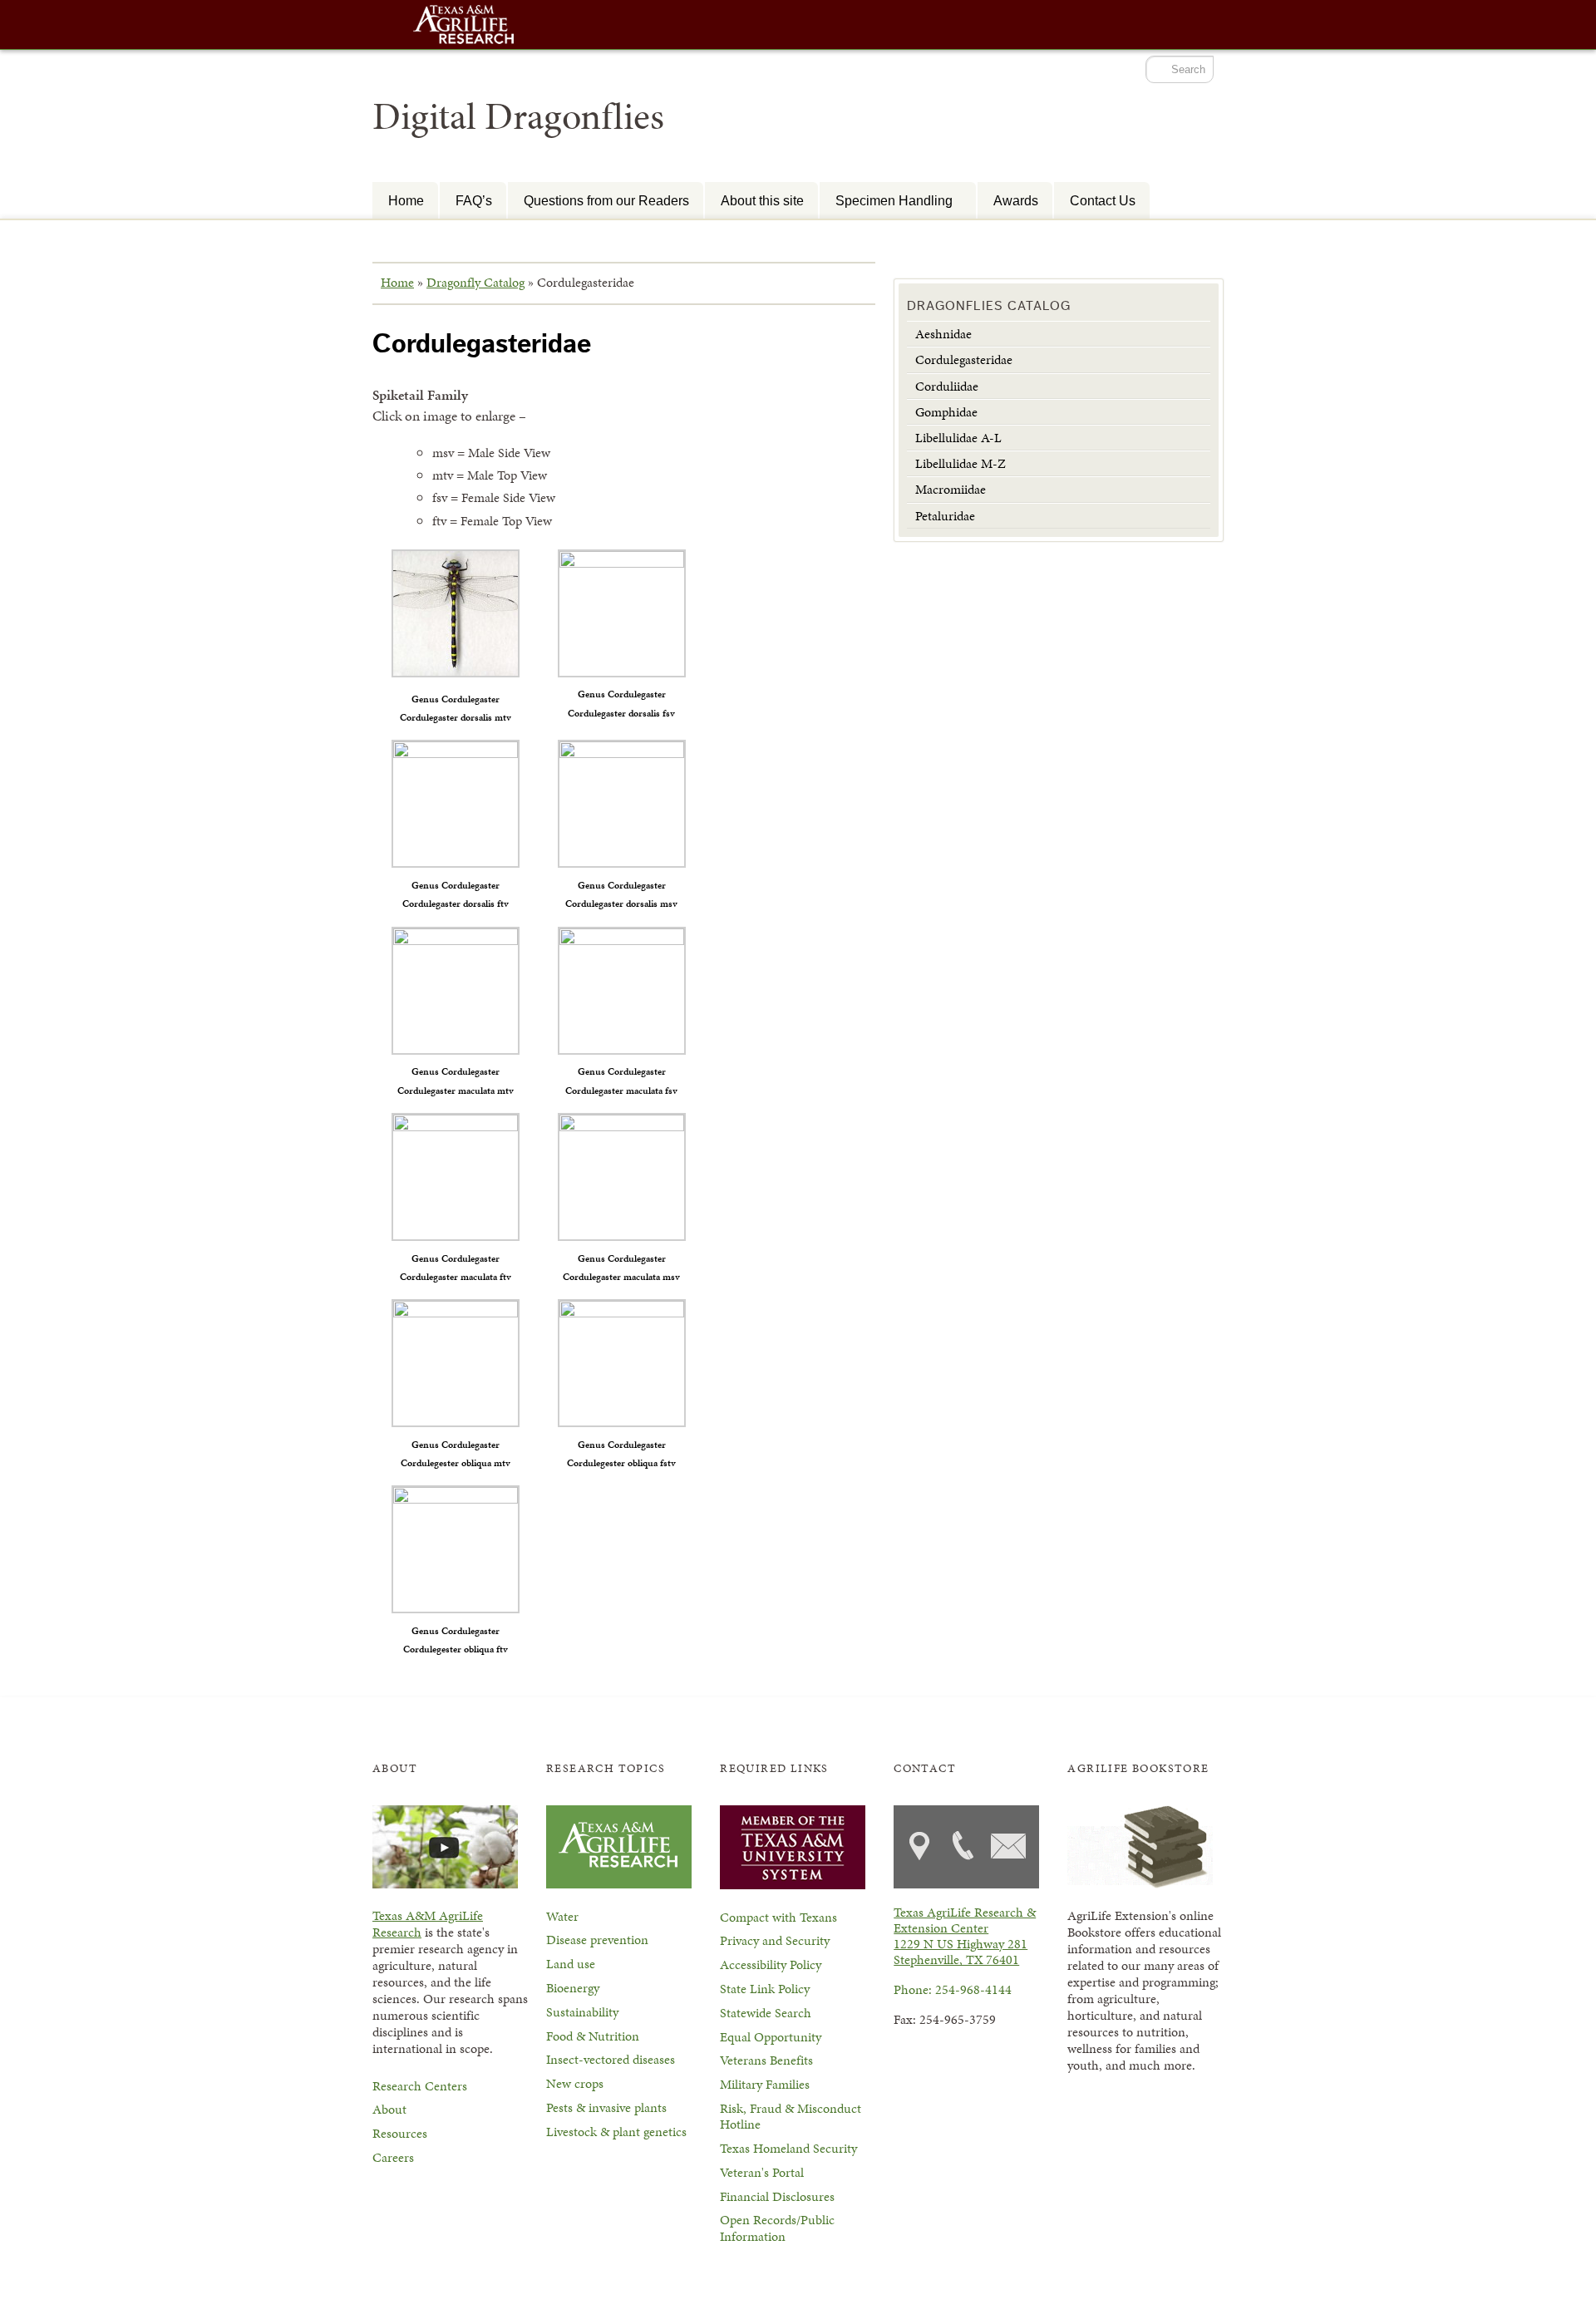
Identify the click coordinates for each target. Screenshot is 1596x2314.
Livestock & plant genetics (616, 2132)
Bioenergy (573, 1988)
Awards (1016, 200)
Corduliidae (947, 386)
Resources (400, 2133)
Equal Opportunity (771, 2037)
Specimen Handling (886, 200)
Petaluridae (945, 516)
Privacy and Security (775, 1940)
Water (562, 1916)
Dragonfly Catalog (475, 282)
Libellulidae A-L (958, 438)
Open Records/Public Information (777, 2228)
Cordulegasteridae (964, 359)
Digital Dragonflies (518, 116)
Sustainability (582, 2012)
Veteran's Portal (762, 2172)
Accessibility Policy (771, 1964)
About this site (762, 200)
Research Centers (420, 2086)
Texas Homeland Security (788, 2148)
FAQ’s (474, 200)
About (389, 2109)
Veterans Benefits (766, 2060)
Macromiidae (951, 489)
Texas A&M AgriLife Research (428, 1924)
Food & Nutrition (593, 2036)
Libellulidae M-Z (961, 463)
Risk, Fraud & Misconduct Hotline (791, 2116)
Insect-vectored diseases (611, 2059)
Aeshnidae (943, 334)
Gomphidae (946, 412)
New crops (575, 2083)
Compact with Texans (778, 1917)
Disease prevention (597, 1940)
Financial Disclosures (777, 2196)
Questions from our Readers (606, 200)
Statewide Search (766, 2013)
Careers (393, 2157)
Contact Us (1103, 200)
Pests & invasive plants (606, 2107)
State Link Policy (765, 1989)
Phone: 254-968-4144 (953, 1989)
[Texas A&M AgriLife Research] (464, 26)
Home (406, 200)
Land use (571, 1964)
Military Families (765, 2084)
